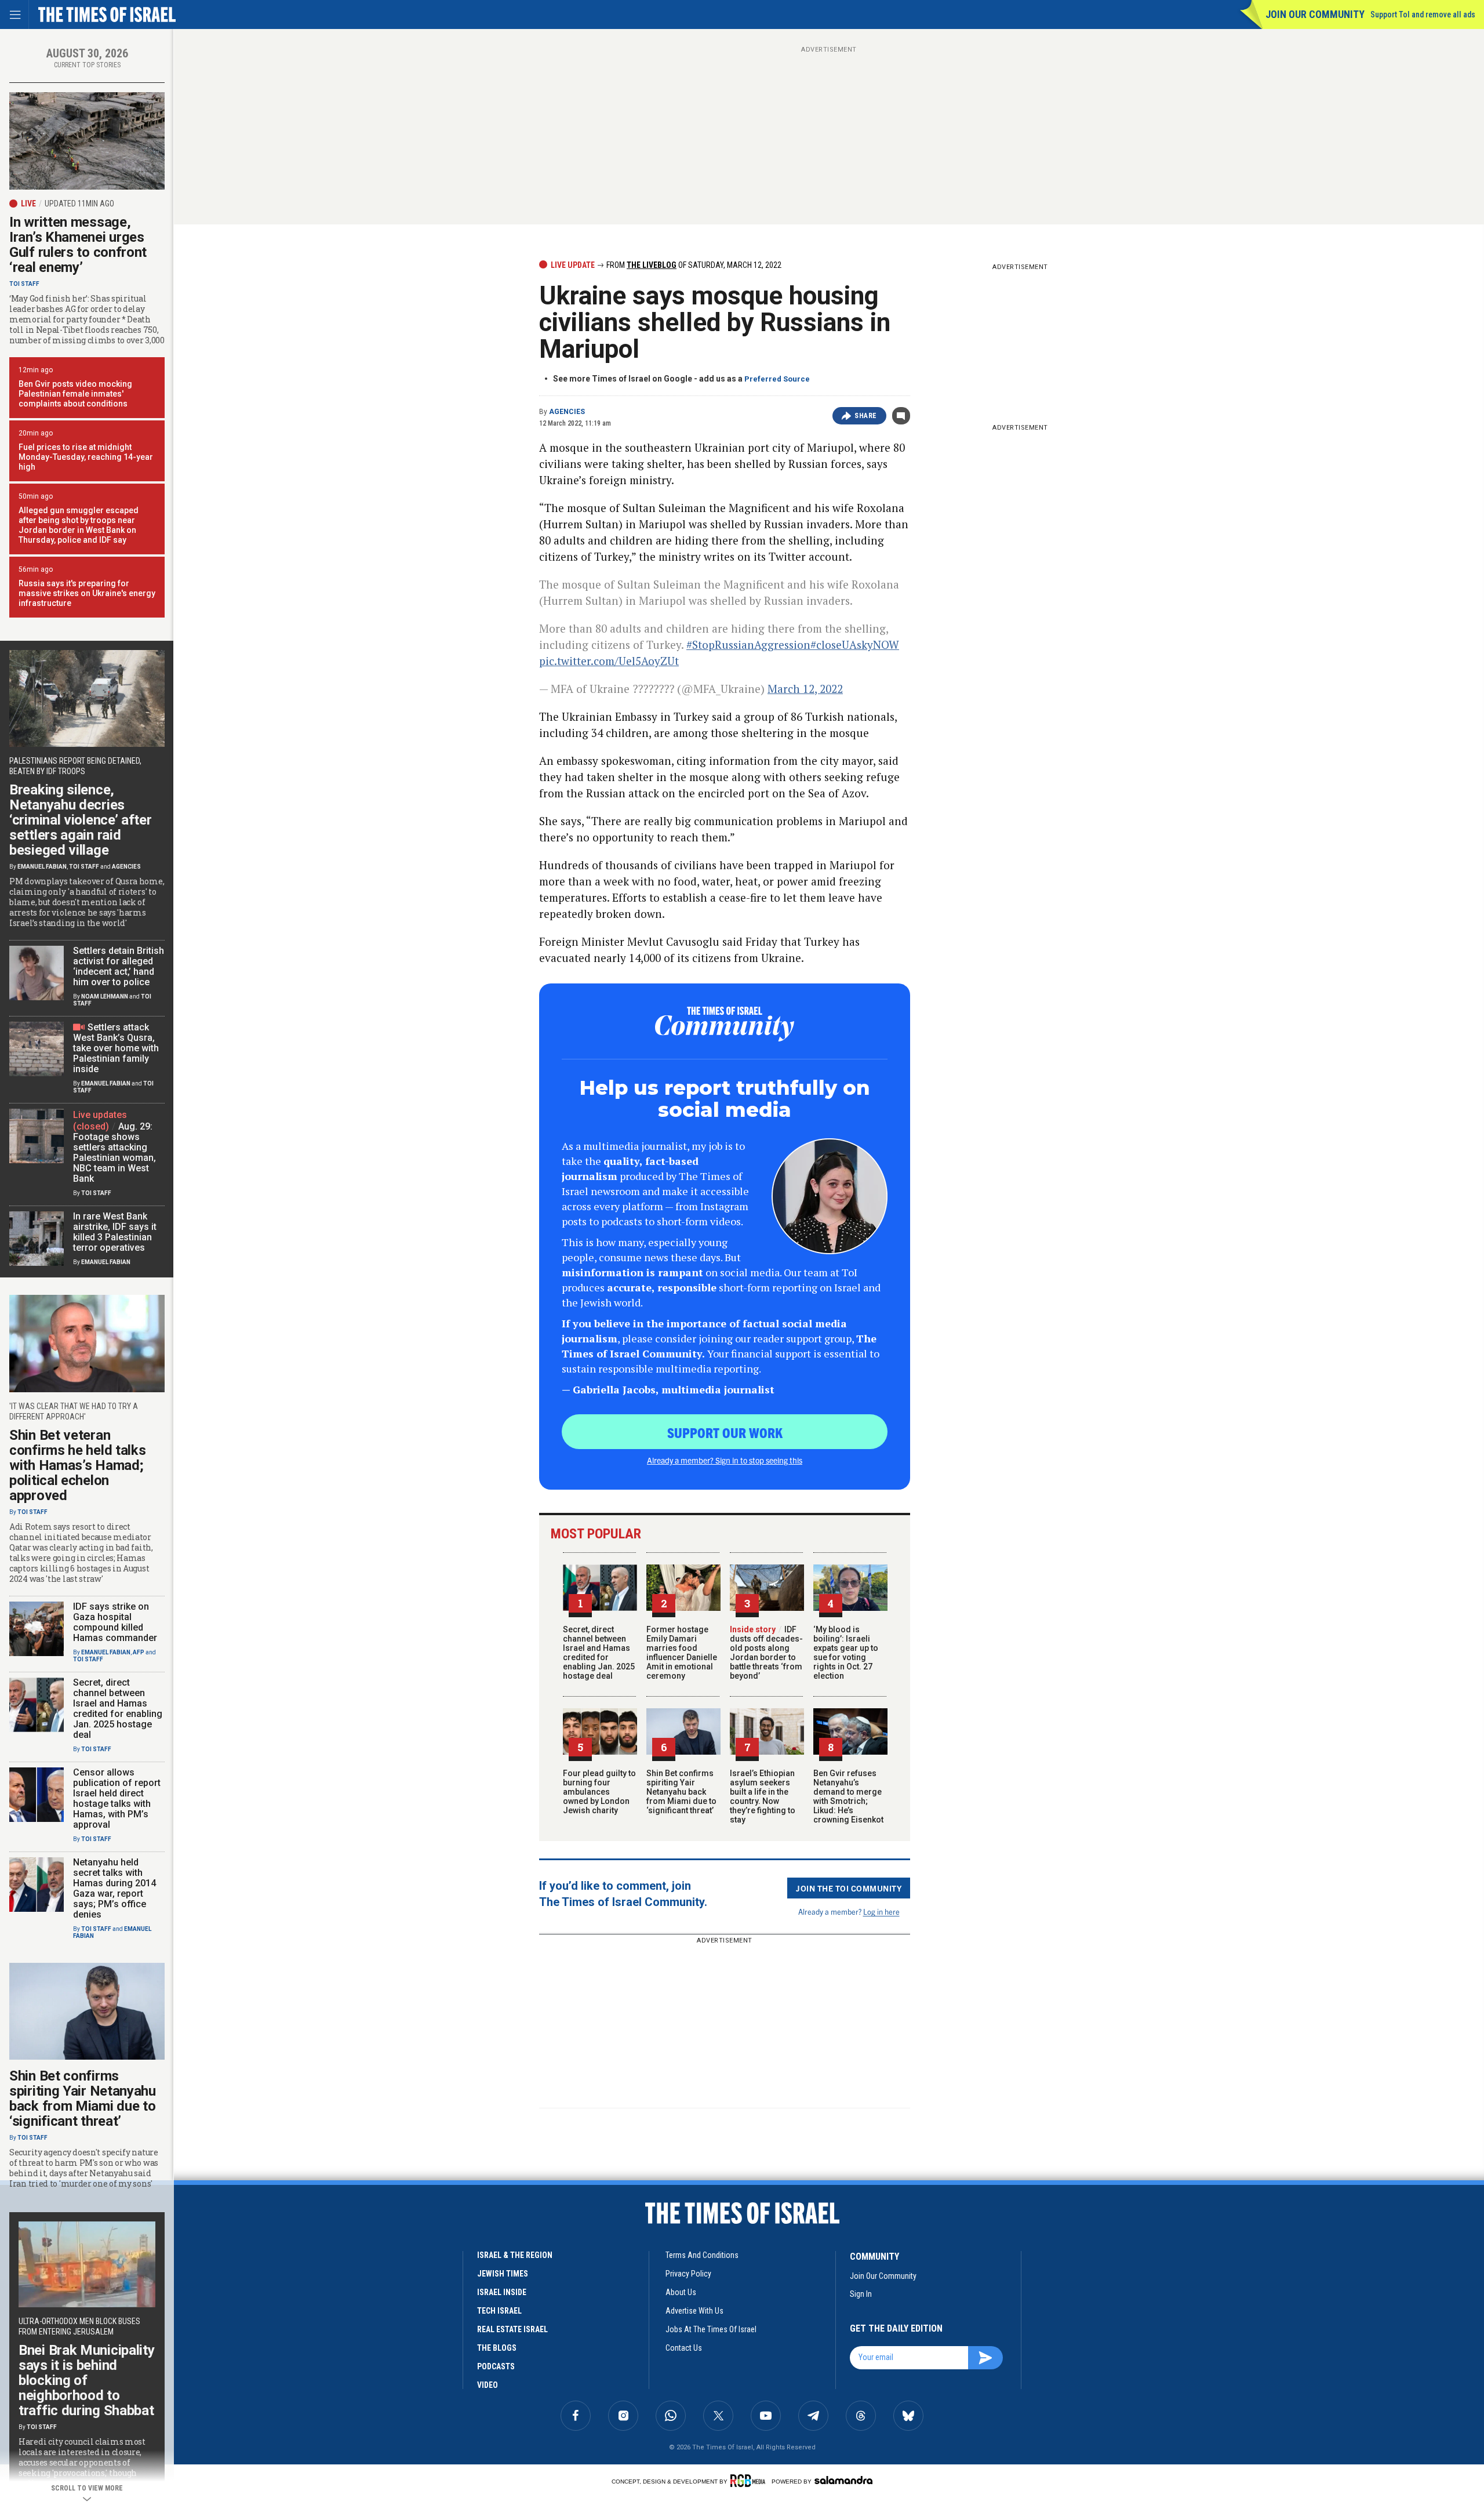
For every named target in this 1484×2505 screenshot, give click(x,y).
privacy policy (688, 2274)
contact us (684, 2348)
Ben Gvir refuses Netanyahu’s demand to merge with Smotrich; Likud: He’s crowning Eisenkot (848, 1796)
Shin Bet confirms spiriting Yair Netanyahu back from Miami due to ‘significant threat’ (681, 1792)
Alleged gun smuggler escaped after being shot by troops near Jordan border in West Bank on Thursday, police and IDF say (79, 525)
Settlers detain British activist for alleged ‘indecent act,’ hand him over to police (119, 966)
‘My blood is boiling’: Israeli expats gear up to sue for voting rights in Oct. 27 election (846, 1653)
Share (866, 416)
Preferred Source (777, 379)
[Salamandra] (843, 2480)
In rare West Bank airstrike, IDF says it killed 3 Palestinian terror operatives (115, 1232)
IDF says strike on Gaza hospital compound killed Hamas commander (115, 1622)
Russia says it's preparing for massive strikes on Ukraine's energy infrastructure (87, 593)
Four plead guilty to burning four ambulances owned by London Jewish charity (599, 1792)
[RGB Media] (750, 2481)
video (488, 2385)
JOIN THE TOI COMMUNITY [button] (849, 1888)
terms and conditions (702, 2255)
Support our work (725, 1432)
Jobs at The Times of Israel (711, 2329)
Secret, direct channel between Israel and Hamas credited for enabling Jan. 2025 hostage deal (599, 1653)
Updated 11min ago (79, 204)
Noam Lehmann (105, 996)
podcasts (496, 2366)
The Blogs (497, 2348)
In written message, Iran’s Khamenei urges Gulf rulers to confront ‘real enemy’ (78, 245)
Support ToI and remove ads (1423, 14)
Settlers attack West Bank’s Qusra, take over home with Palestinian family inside (116, 1048)
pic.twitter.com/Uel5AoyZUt (609, 661)
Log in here (881, 1912)
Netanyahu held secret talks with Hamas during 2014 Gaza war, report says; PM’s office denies (114, 1888)
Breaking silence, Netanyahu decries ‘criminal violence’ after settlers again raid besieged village (81, 820)
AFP (139, 1652)
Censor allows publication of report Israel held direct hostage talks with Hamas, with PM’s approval (117, 1798)
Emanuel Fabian (42, 867)
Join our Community (1315, 14)
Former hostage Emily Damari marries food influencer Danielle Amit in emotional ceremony (682, 1653)
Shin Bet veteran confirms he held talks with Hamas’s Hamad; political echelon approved (77, 1465)
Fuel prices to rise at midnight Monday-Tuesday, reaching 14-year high (86, 457)
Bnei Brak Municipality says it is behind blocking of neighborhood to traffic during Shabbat (86, 2380)
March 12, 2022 (805, 689)
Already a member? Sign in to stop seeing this (725, 1460)
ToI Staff (24, 284)
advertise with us (694, 2311)
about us (681, 2292)
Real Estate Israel (512, 2329)
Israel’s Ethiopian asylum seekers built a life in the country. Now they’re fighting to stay (763, 1796)
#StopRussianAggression (748, 645)
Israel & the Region (515, 2255)
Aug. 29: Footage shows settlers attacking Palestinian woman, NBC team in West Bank (114, 1152)
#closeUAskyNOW (855, 645)
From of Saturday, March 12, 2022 (693, 265)
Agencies (567, 412)
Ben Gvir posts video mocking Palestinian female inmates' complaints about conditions (75, 394)
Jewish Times (503, 2274)
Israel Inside (502, 2292)
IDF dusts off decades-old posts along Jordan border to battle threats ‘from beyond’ (766, 1653)
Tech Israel (499, 2311)
